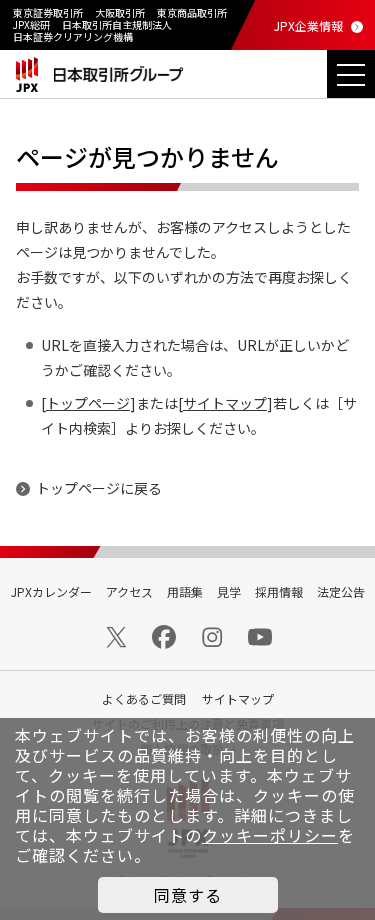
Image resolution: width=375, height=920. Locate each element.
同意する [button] (188, 895)
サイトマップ (225, 403)
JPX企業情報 (308, 25)
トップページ (88, 403)
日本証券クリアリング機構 (73, 36)
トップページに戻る (99, 488)
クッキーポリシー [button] (270, 835)
